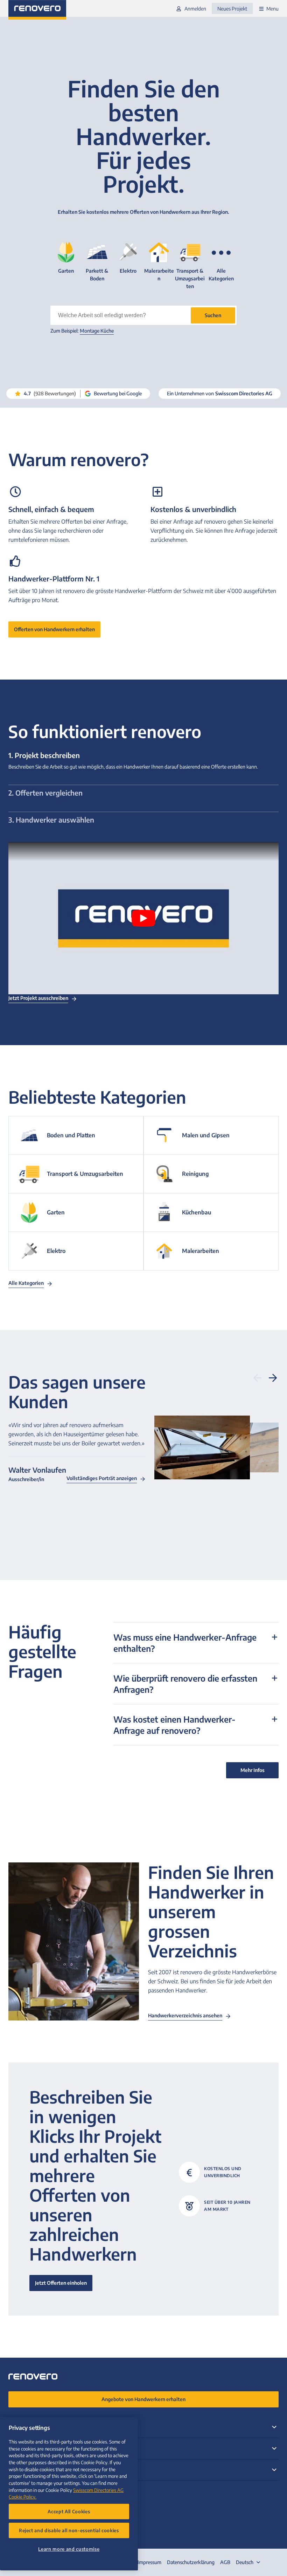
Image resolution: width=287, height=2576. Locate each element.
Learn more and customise (69, 2549)
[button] (213, 315)
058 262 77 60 (27, 2492)
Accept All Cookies (69, 2511)
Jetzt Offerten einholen (61, 2283)
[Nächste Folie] (273, 1378)
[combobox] (249, 2562)
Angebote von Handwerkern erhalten (143, 2399)
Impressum (149, 2562)
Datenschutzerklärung (191, 2562)
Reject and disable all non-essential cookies (69, 2530)
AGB (225, 2562)
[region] (69, 2494)
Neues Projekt (232, 9)
